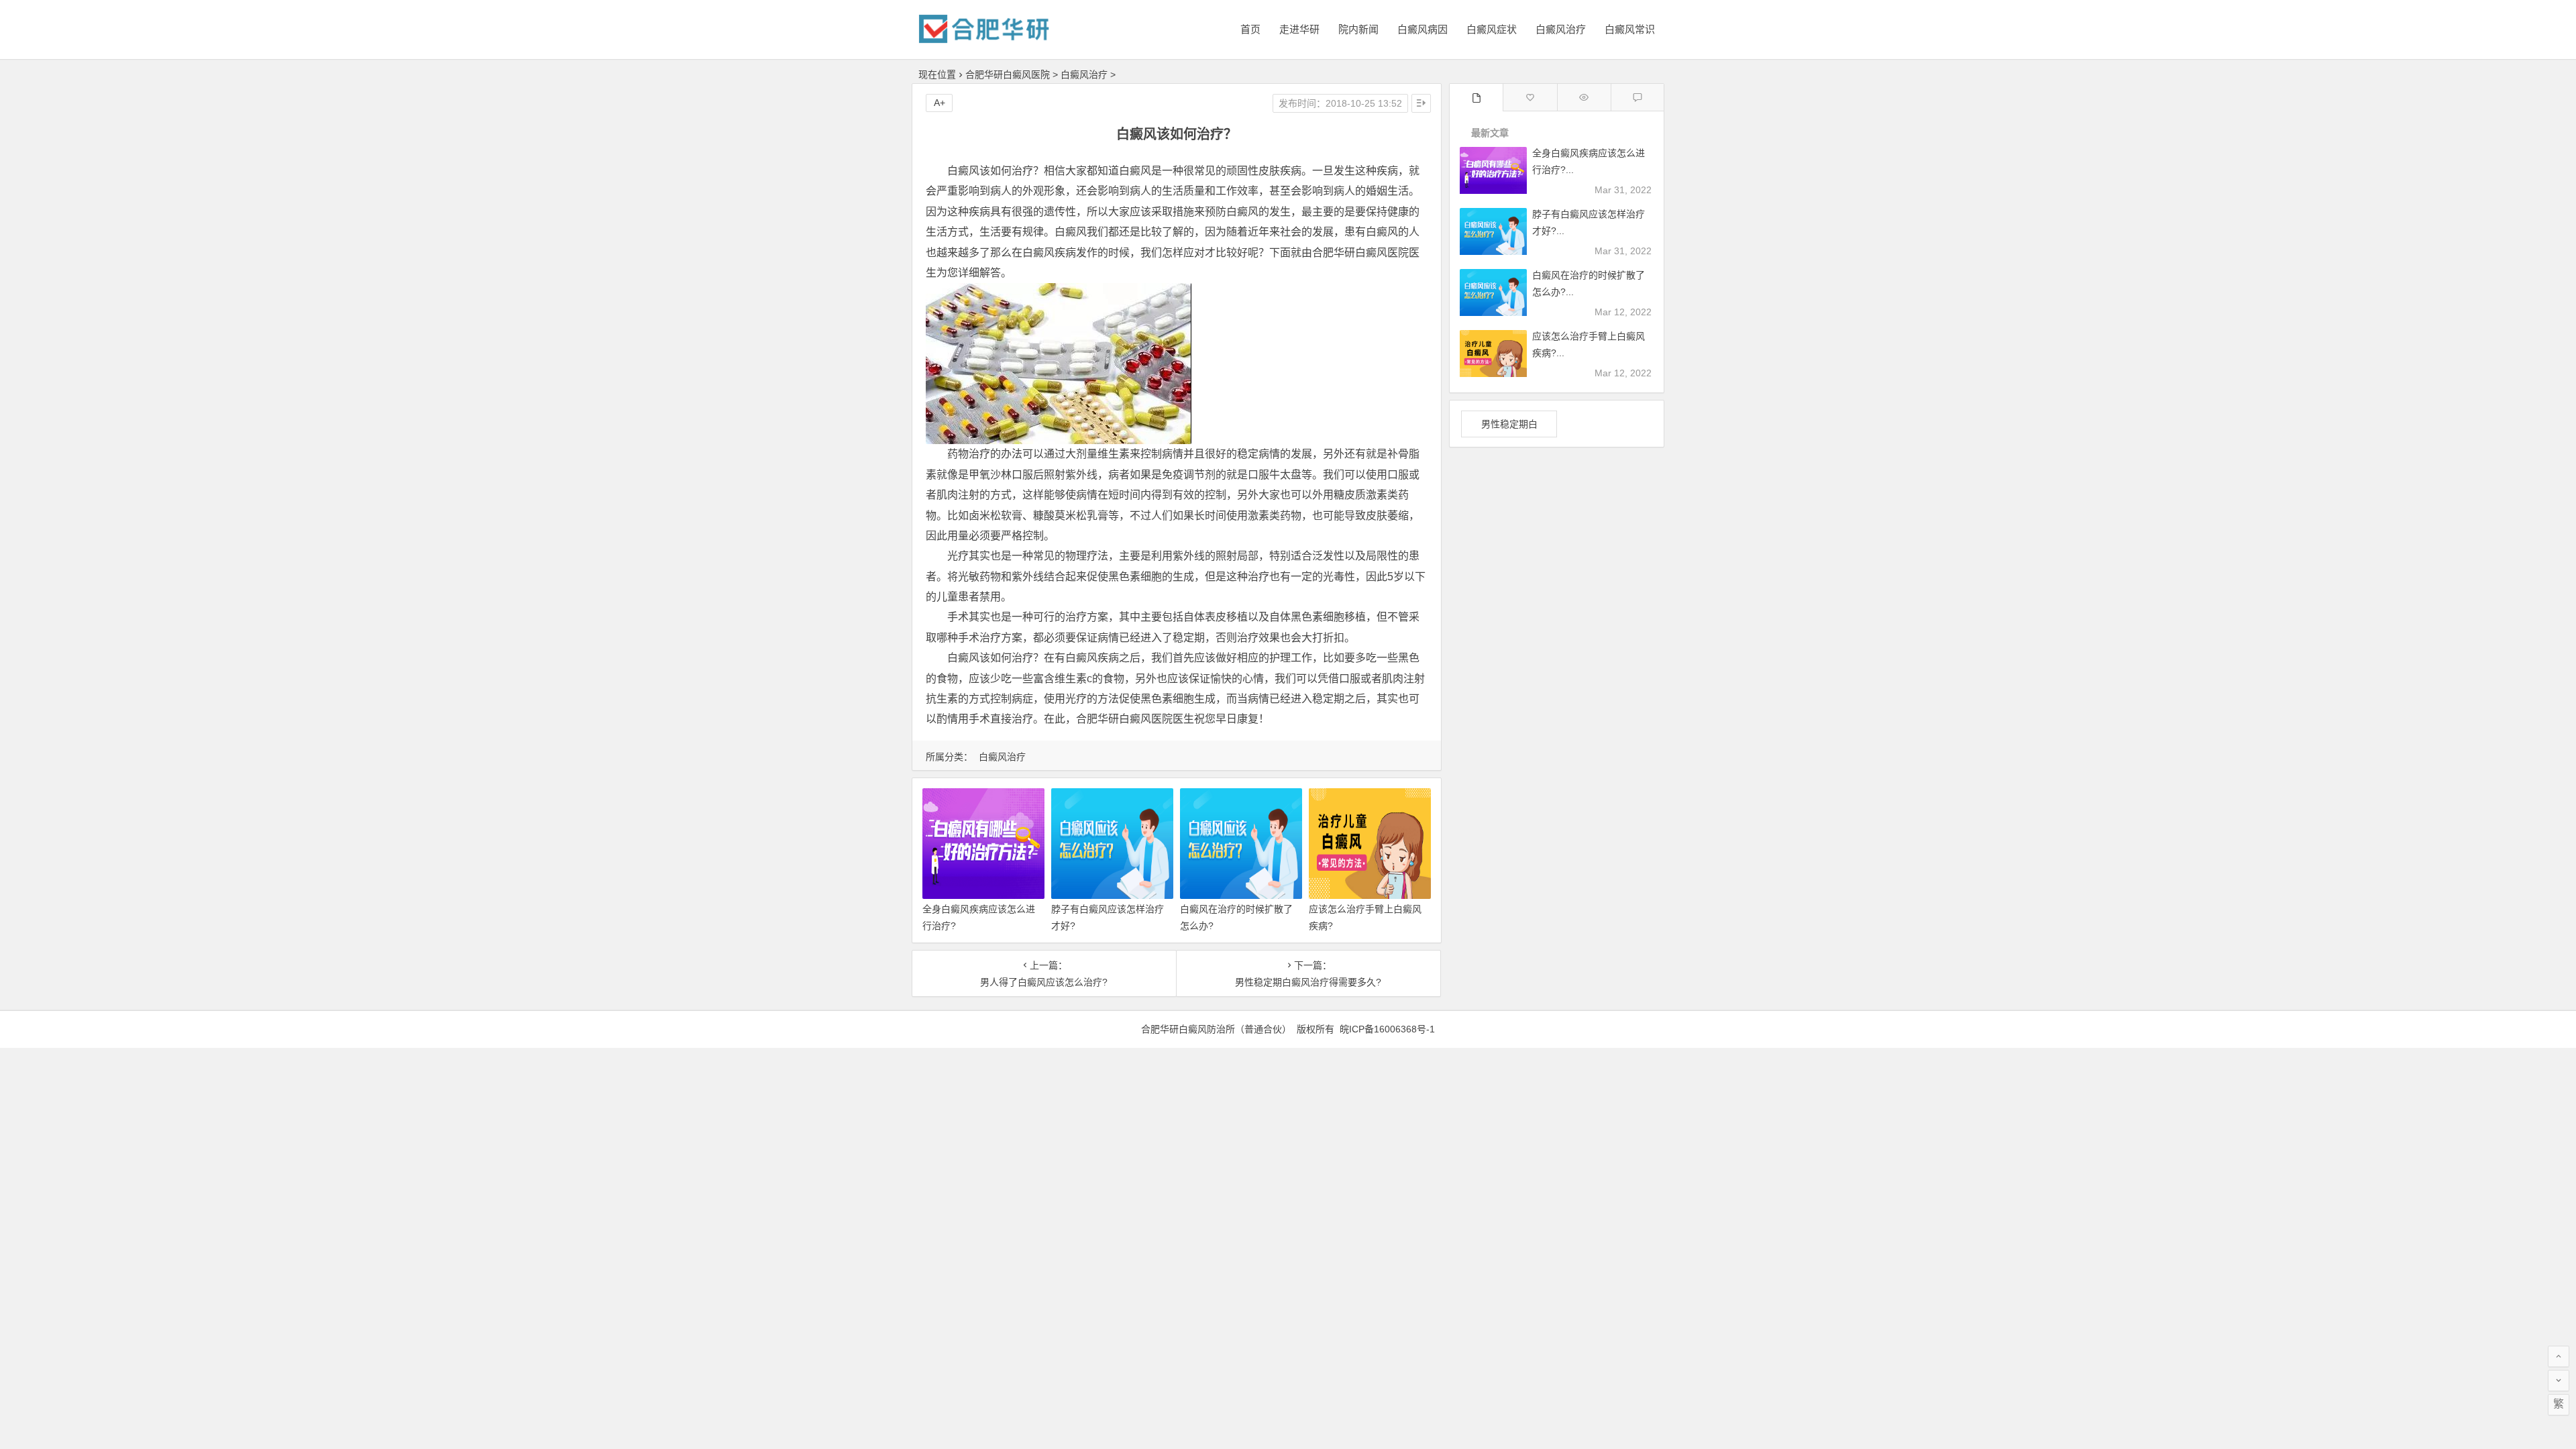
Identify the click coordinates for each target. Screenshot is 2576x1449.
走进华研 (1299, 29)
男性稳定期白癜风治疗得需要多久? (1308, 982)
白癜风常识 (1630, 29)
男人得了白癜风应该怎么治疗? (1044, 982)
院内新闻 (1358, 29)
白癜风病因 (1423, 29)
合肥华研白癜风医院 (1008, 74)
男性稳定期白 (1509, 424)
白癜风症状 (1492, 29)
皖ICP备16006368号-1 (1387, 1029)
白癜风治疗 (1561, 29)
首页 (1250, 29)
